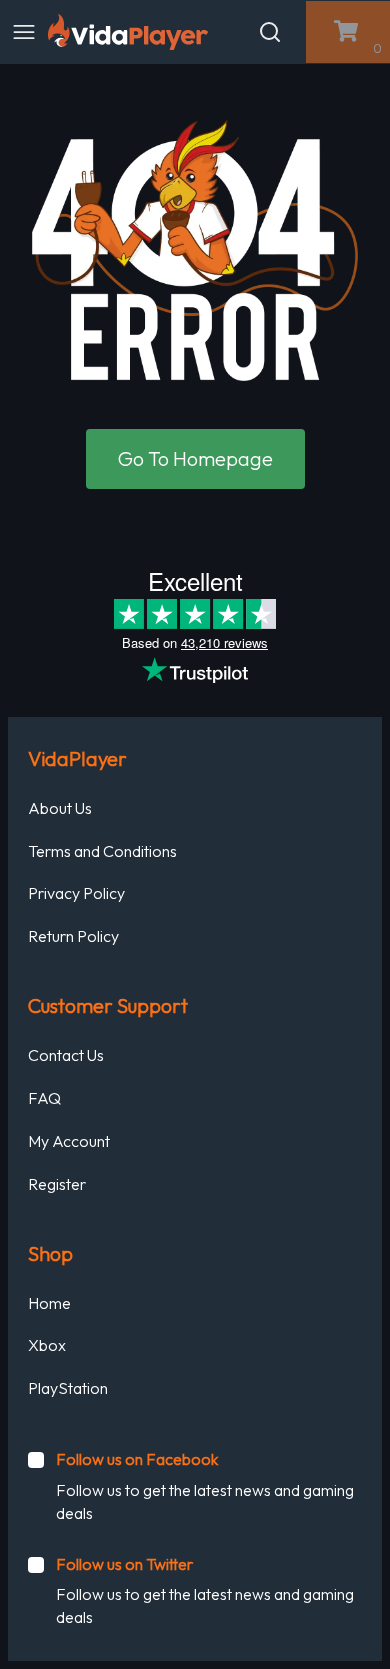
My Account (69, 1141)
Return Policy (73, 936)
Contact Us (66, 1055)
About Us (60, 808)
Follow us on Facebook (137, 1459)
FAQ (44, 1098)
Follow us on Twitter (124, 1564)
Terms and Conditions (102, 851)
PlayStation (68, 1388)
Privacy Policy (76, 893)
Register (57, 1184)
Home (49, 1303)
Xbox (47, 1345)
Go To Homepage (195, 458)
